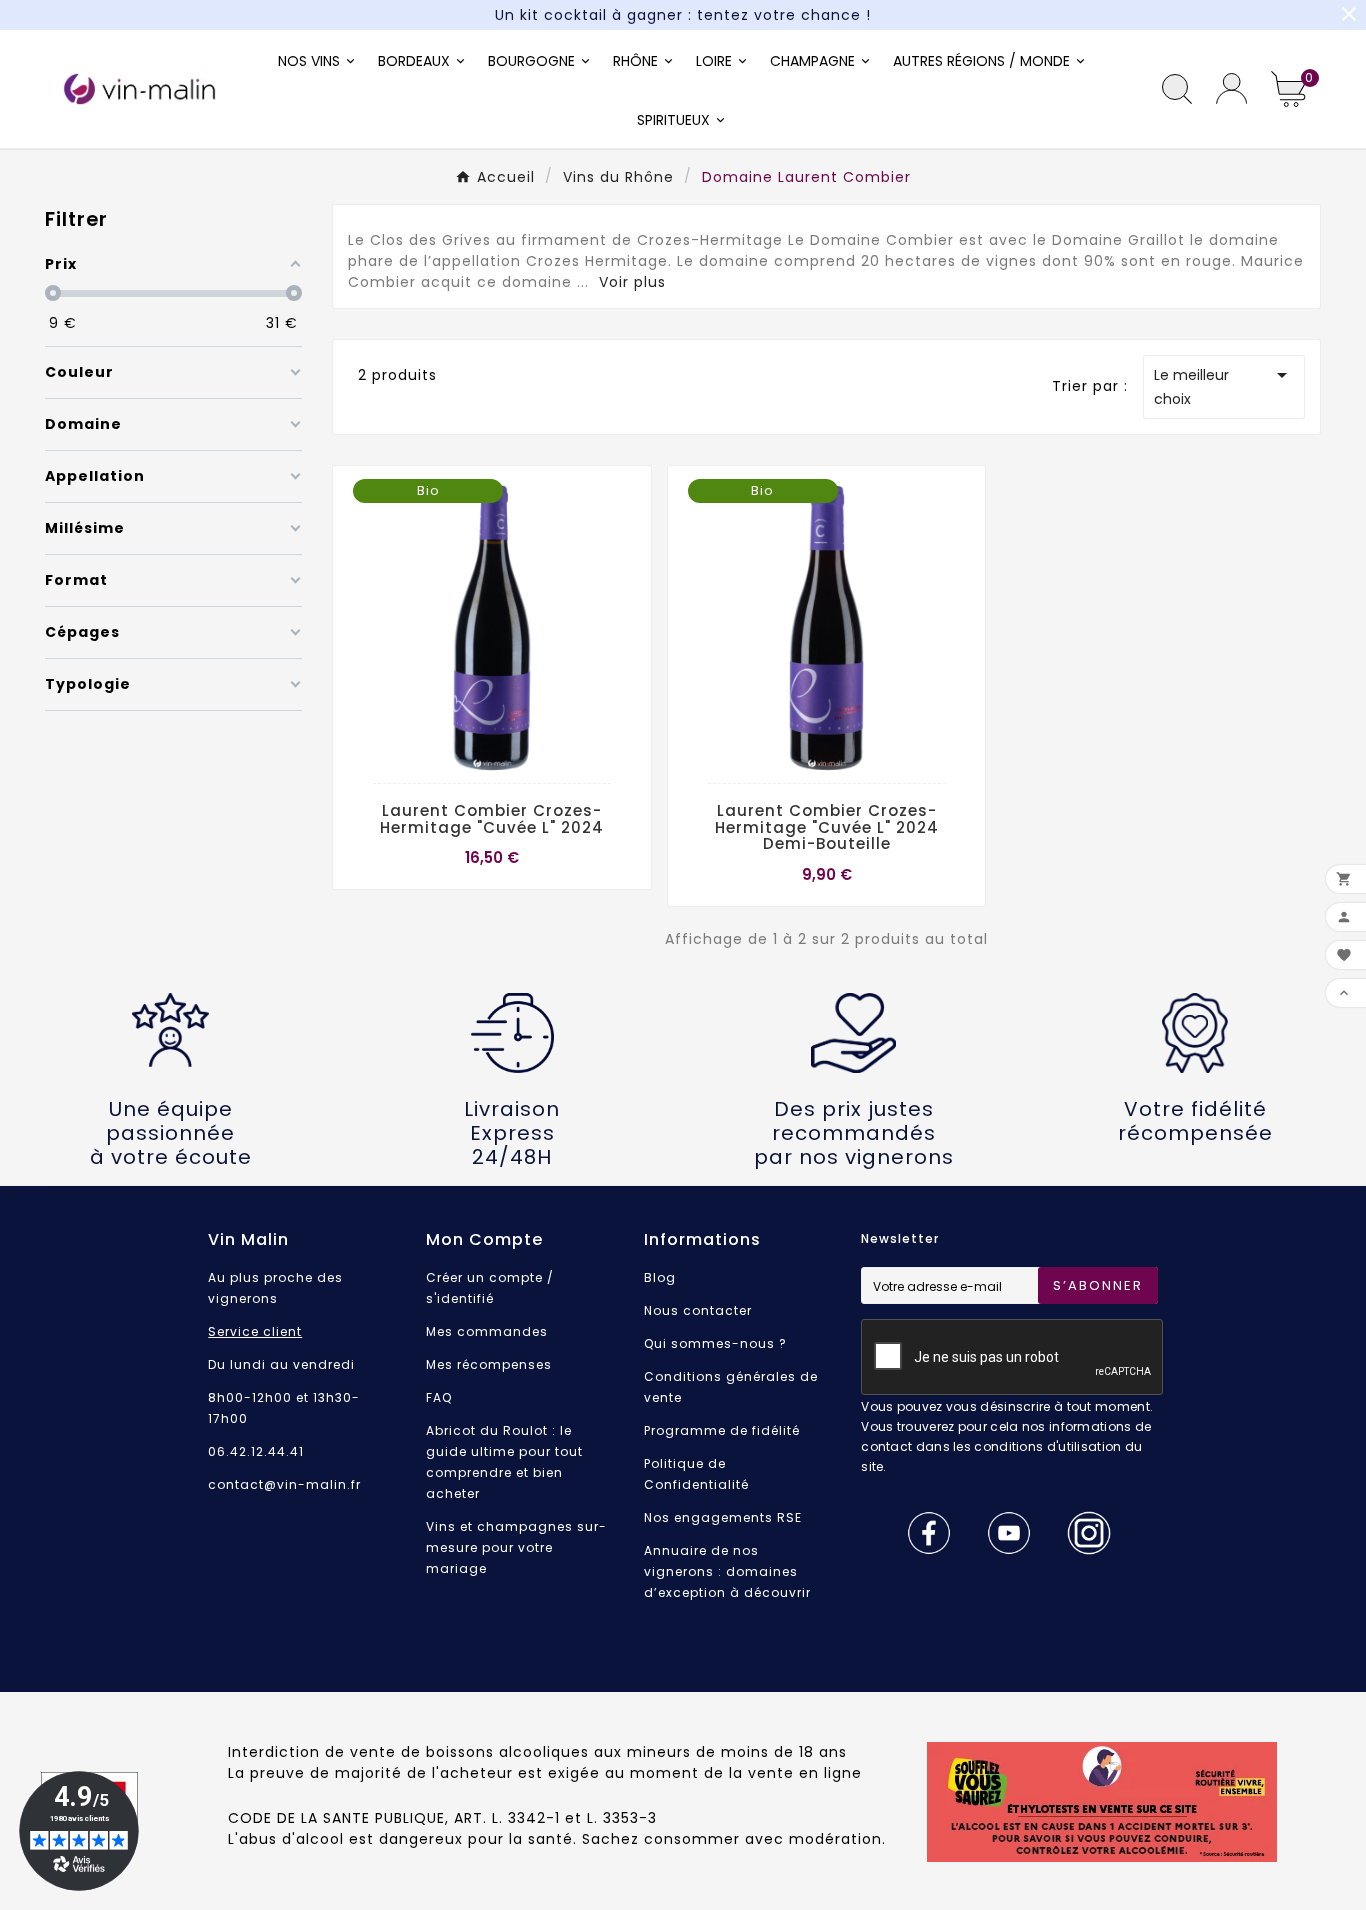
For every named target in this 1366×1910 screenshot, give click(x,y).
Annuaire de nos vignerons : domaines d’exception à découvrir (727, 1571)
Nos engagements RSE (723, 1517)
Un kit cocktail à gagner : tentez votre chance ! (683, 15)
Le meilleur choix (1224, 386)
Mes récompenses (489, 1364)
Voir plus (632, 282)
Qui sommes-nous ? (715, 1343)
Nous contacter (698, 1310)
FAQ (439, 1397)
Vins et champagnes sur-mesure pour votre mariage (516, 1547)
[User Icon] (1231, 88)
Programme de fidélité (722, 1430)
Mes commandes (487, 1331)
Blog (660, 1277)
